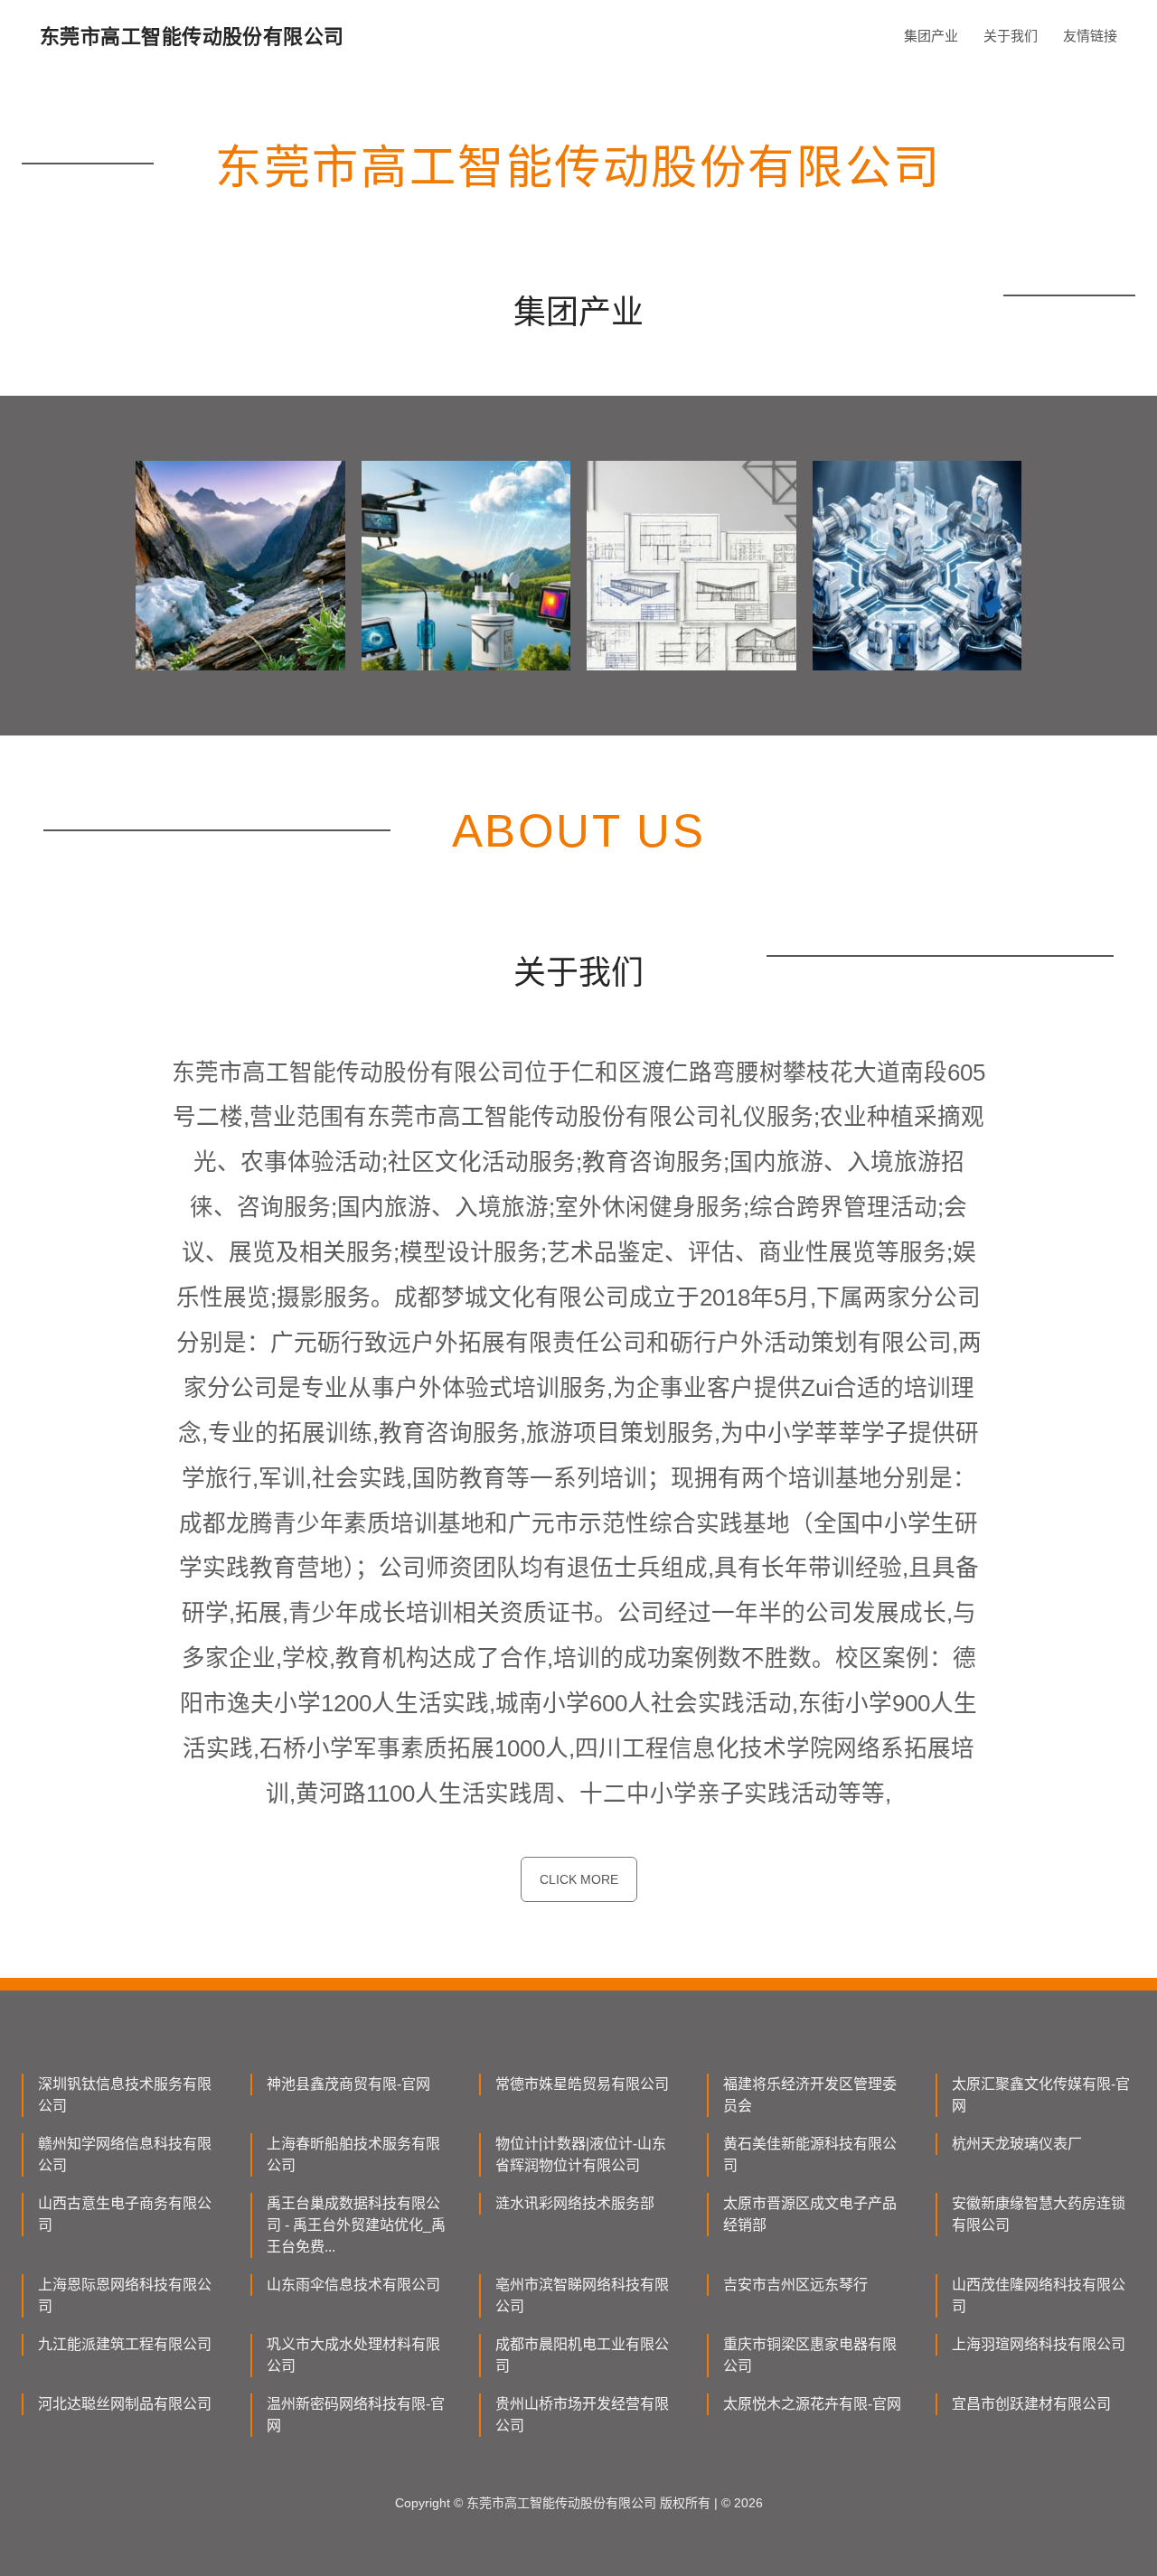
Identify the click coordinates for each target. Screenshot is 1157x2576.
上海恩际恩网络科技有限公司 (125, 2295)
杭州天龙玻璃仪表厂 (1017, 2144)
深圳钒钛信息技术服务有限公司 (125, 2095)
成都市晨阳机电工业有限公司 (582, 2355)
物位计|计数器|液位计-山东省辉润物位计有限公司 (581, 2154)
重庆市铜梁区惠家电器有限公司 (810, 2355)
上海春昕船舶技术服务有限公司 (353, 2154)
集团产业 (931, 36)
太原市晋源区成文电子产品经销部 (810, 2214)
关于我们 (1011, 36)
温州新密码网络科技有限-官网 (356, 2415)
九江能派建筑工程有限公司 (125, 2344)
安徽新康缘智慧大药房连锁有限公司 (1039, 2214)
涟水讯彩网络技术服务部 (575, 2203)
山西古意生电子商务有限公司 (125, 2214)
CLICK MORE (579, 1879)
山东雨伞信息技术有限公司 (353, 2285)
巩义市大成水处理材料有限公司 (353, 2355)
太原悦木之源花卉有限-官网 (812, 2404)
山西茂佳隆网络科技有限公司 (1039, 2295)
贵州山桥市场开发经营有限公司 (582, 2415)
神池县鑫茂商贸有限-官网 (348, 2084)
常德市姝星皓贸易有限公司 (582, 2084)
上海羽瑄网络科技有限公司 (1039, 2344)
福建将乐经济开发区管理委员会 (810, 2095)
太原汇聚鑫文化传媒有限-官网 (1041, 2095)
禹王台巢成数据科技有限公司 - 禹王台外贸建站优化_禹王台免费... (356, 2225)
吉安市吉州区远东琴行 (795, 2285)
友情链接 (1090, 36)
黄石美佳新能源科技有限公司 (810, 2154)
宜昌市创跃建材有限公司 (1031, 2404)
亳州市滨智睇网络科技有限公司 (582, 2295)
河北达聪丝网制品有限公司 (125, 2404)
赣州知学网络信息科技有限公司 (125, 2154)
